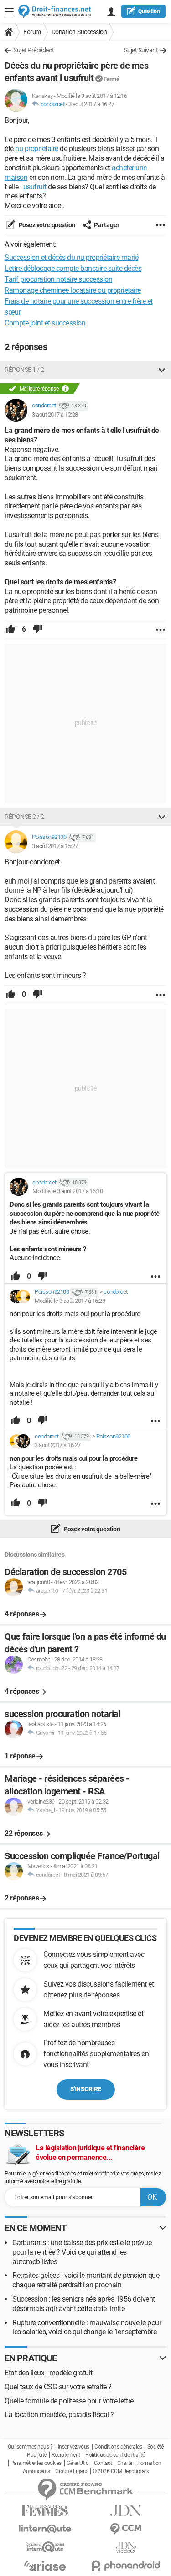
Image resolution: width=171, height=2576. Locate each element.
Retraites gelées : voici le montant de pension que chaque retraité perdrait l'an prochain (86, 2280)
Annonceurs (36, 2471)
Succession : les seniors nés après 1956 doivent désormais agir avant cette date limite (84, 2304)
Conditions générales (118, 2447)
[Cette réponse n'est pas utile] (37, 630)
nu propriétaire (37, 149)
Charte (125, 2463)
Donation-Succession (79, 32)
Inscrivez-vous (74, 2447)
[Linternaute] (45, 2529)
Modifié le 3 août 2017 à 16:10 (67, 1191)
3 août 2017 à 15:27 (55, 846)
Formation (149, 2463)
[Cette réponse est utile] (10, 630)
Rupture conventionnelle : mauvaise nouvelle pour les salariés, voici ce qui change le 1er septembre (87, 2327)
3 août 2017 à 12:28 (55, 414)
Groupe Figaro (71, 2471)
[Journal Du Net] (126, 2511)
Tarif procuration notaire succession (58, 279)
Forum (32, 32)
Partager (107, 225)
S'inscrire (86, 2089)
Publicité (37, 2455)
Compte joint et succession (45, 323)
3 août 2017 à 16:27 (91, 104)
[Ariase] (45, 2566)
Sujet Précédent (34, 50)
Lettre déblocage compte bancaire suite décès (73, 268)
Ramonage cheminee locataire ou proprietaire (73, 290)
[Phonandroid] (126, 2566)
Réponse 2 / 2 (24, 817)
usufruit (35, 187)
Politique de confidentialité (115, 2455)
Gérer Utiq (78, 2463)
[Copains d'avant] (45, 2547)
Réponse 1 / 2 (24, 370)
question (149, 11)
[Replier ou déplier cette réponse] (162, 370)
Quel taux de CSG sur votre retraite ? (58, 2387)
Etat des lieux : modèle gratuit (49, 2373)
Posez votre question (46, 225)
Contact (103, 2463)
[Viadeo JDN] (126, 2548)
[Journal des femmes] (45, 2511)
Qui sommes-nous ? (30, 2447)
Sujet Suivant (141, 50)
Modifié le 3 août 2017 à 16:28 (70, 1301)
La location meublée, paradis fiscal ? (59, 2415)
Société (155, 2447)
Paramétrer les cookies (36, 2463)
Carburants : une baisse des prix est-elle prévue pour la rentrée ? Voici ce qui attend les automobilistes (82, 2252)
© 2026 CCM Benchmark (121, 2471)
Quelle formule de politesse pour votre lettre (69, 2401)
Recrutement (66, 2455)
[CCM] (126, 2529)
